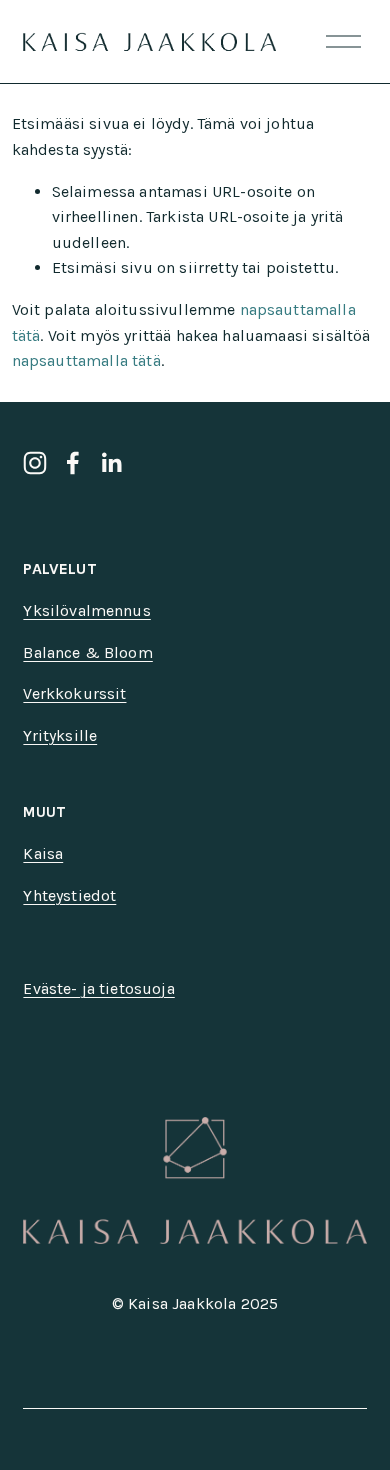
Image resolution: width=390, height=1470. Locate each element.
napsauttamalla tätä (86, 360)
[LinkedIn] (111, 463)
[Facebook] (73, 463)
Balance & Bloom (87, 652)
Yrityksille (60, 735)
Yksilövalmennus (86, 610)
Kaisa (43, 853)
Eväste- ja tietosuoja (98, 988)
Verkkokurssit (74, 693)
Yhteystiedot (69, 895)
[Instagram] (35, 463)
